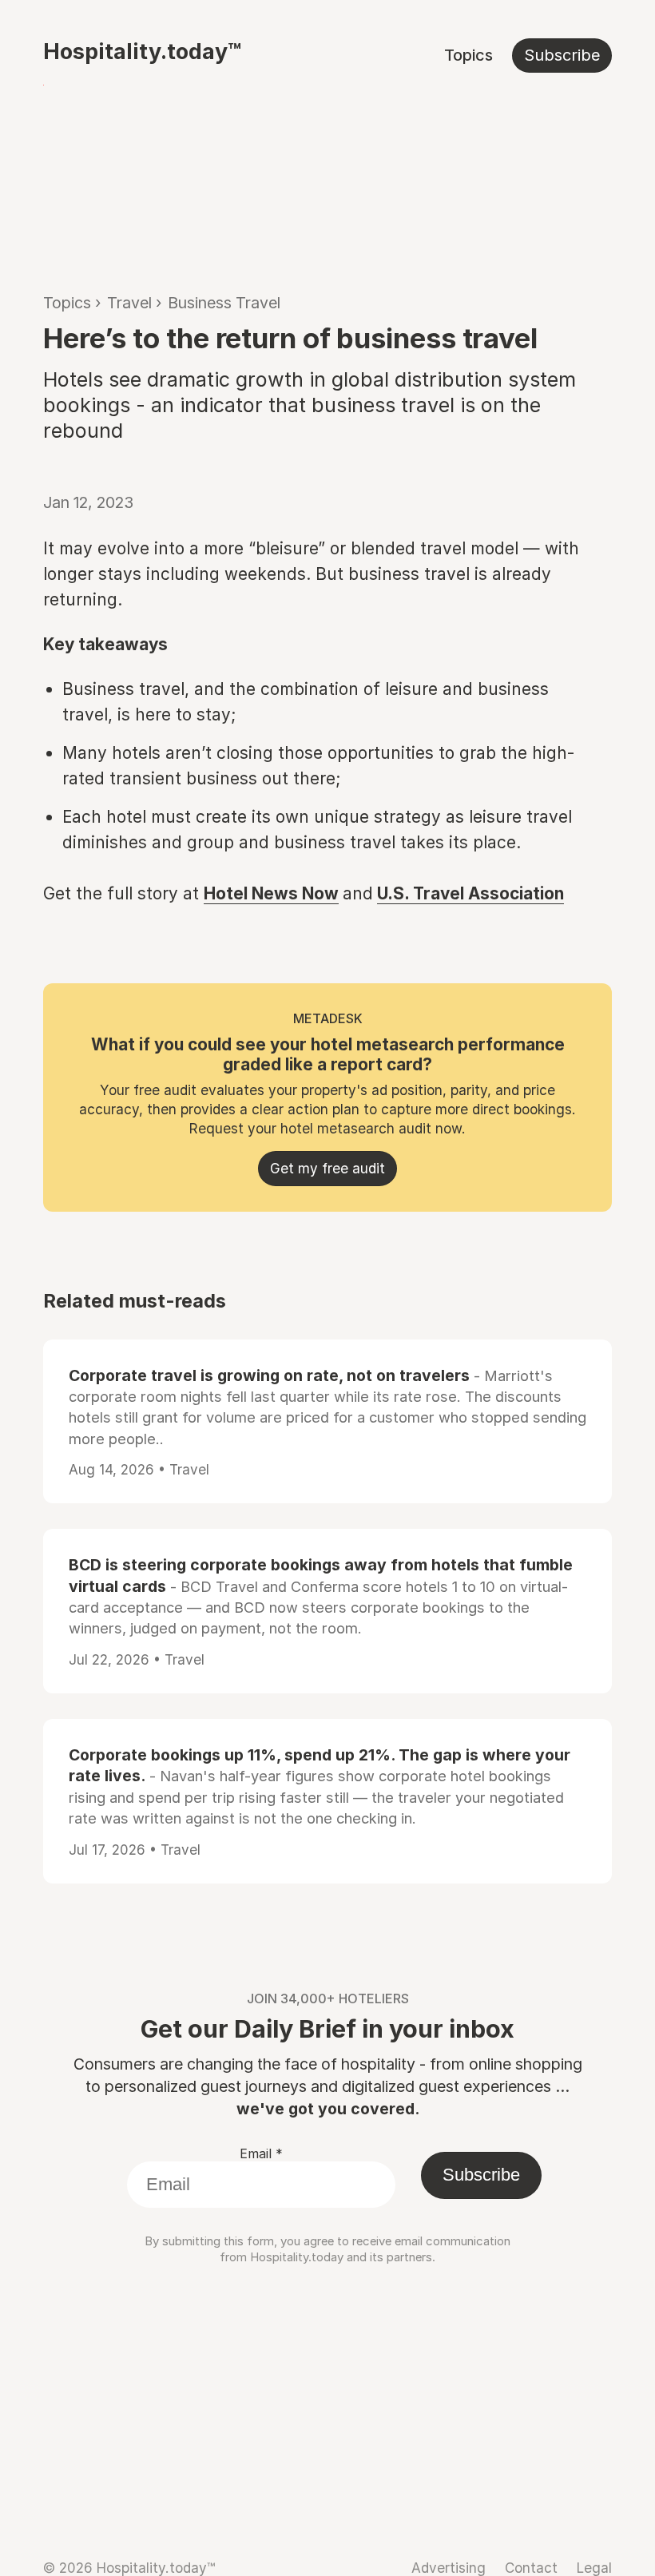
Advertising (449, 2568)
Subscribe (562, 55)
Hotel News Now (271, 893)
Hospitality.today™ (142, 51)
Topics (468, 55)
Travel (129, 303)
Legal (594, 2568)
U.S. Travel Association (470, 893)
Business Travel (224, 303)
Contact (531, 2568)
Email (261, 2153)
